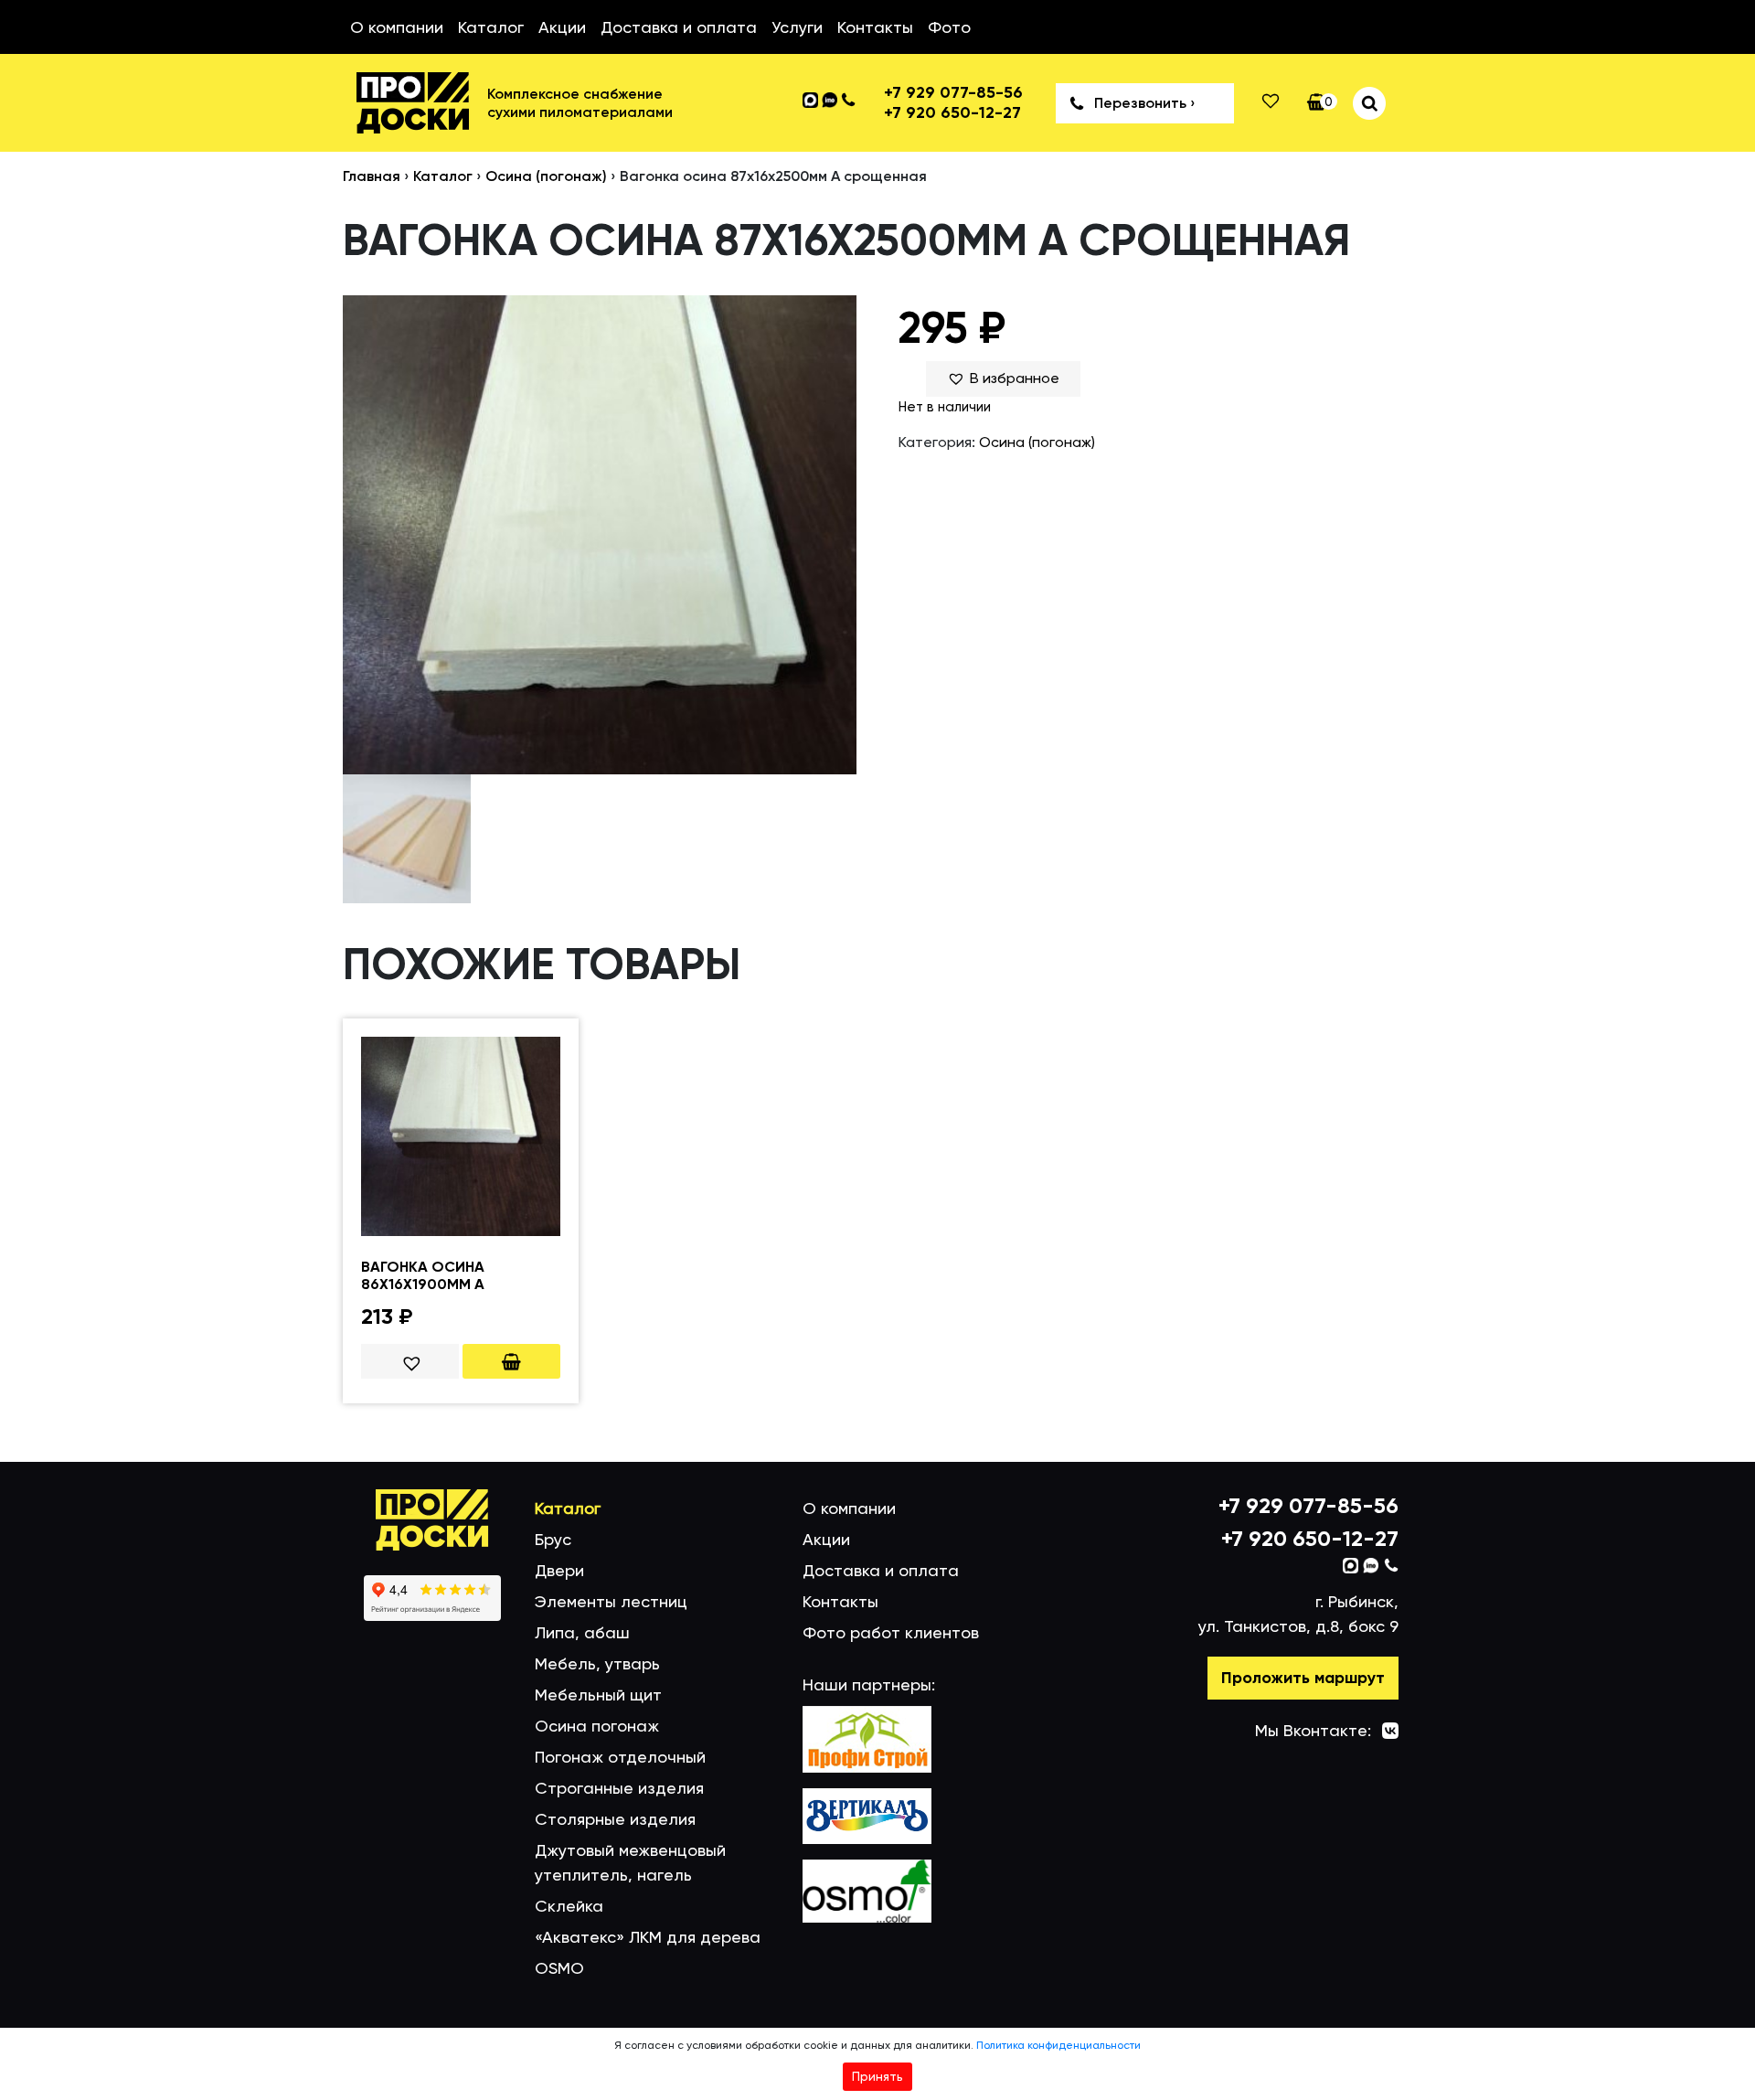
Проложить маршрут (1303, 1678)
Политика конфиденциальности (1058, 2045)
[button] (1003, 378)
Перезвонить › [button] (1145, 103)
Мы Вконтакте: (1313, 1730)
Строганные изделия (619, 1788)
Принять (877, 2076)
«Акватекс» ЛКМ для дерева (648, 1937)
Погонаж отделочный (620, 1757)
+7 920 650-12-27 (952, 113)
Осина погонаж (597, 1726)
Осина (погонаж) (546, 176)
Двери (559, 1570)
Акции (562, 27)
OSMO (559, 1968)
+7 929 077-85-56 (953, 93)
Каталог (491, 27)
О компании (397, 27)
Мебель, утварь (597, 1663)
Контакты (875, 27)
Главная (372, 176)
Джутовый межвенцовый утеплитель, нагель (630, 1862)
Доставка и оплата (679, 27)
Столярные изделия (615, 1819)
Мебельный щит (598, 1695)
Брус (553, 1539)
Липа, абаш (582, 1632)
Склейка (569, 1906)
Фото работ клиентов (891, 1632)
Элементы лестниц (611, 1601)
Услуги (797, 27)
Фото (949, 27)
